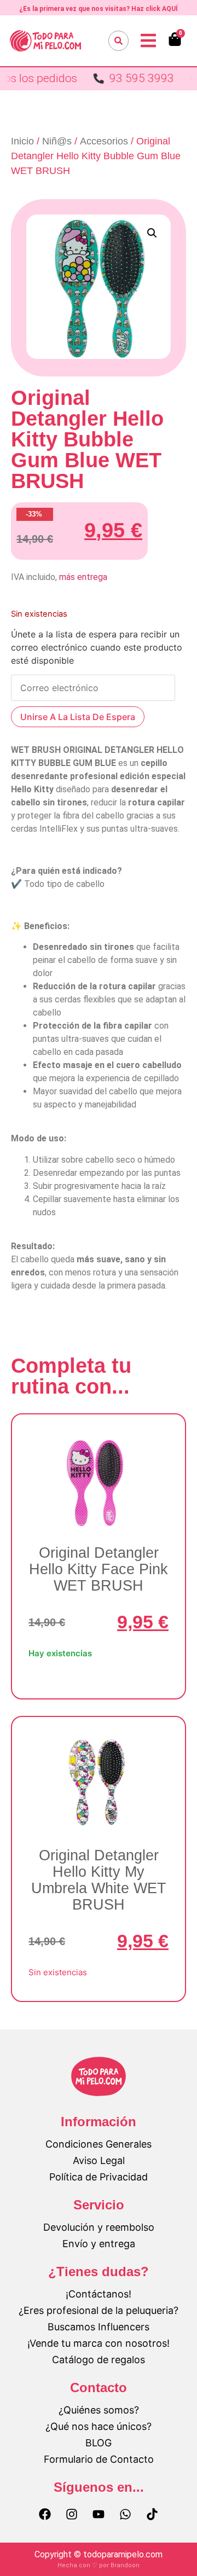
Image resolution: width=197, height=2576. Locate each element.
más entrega (83, 577)
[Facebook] (45, 2514)
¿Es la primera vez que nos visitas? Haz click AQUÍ (99, 9)
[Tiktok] (152, 2514)
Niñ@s (57, 141)
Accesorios (104, 141)
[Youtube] (99, 2514)
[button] (152, 233)
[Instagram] (72, 2514)
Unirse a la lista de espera (78, 717)
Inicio (22, 141)
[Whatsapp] (125, 2514)
